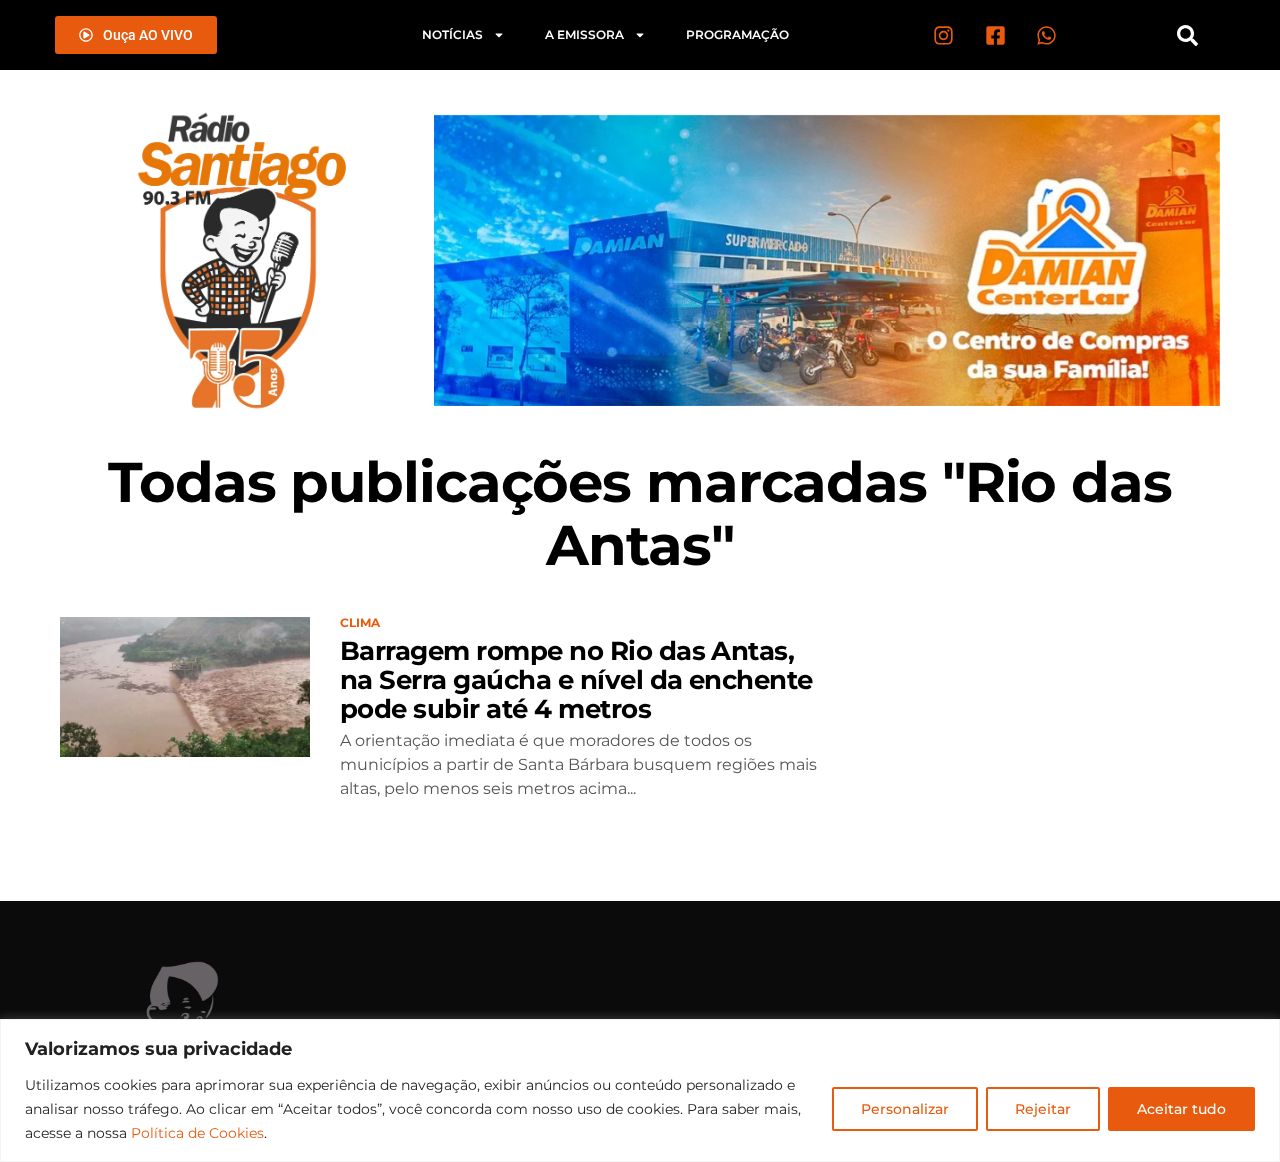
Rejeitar (1043, 1109)
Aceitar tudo (1181, 1109)
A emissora (584, 34)
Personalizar (905, 1109)
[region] (640, 1090)
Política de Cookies (197, 1133)
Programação (737, 34)
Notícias (452, 34)
